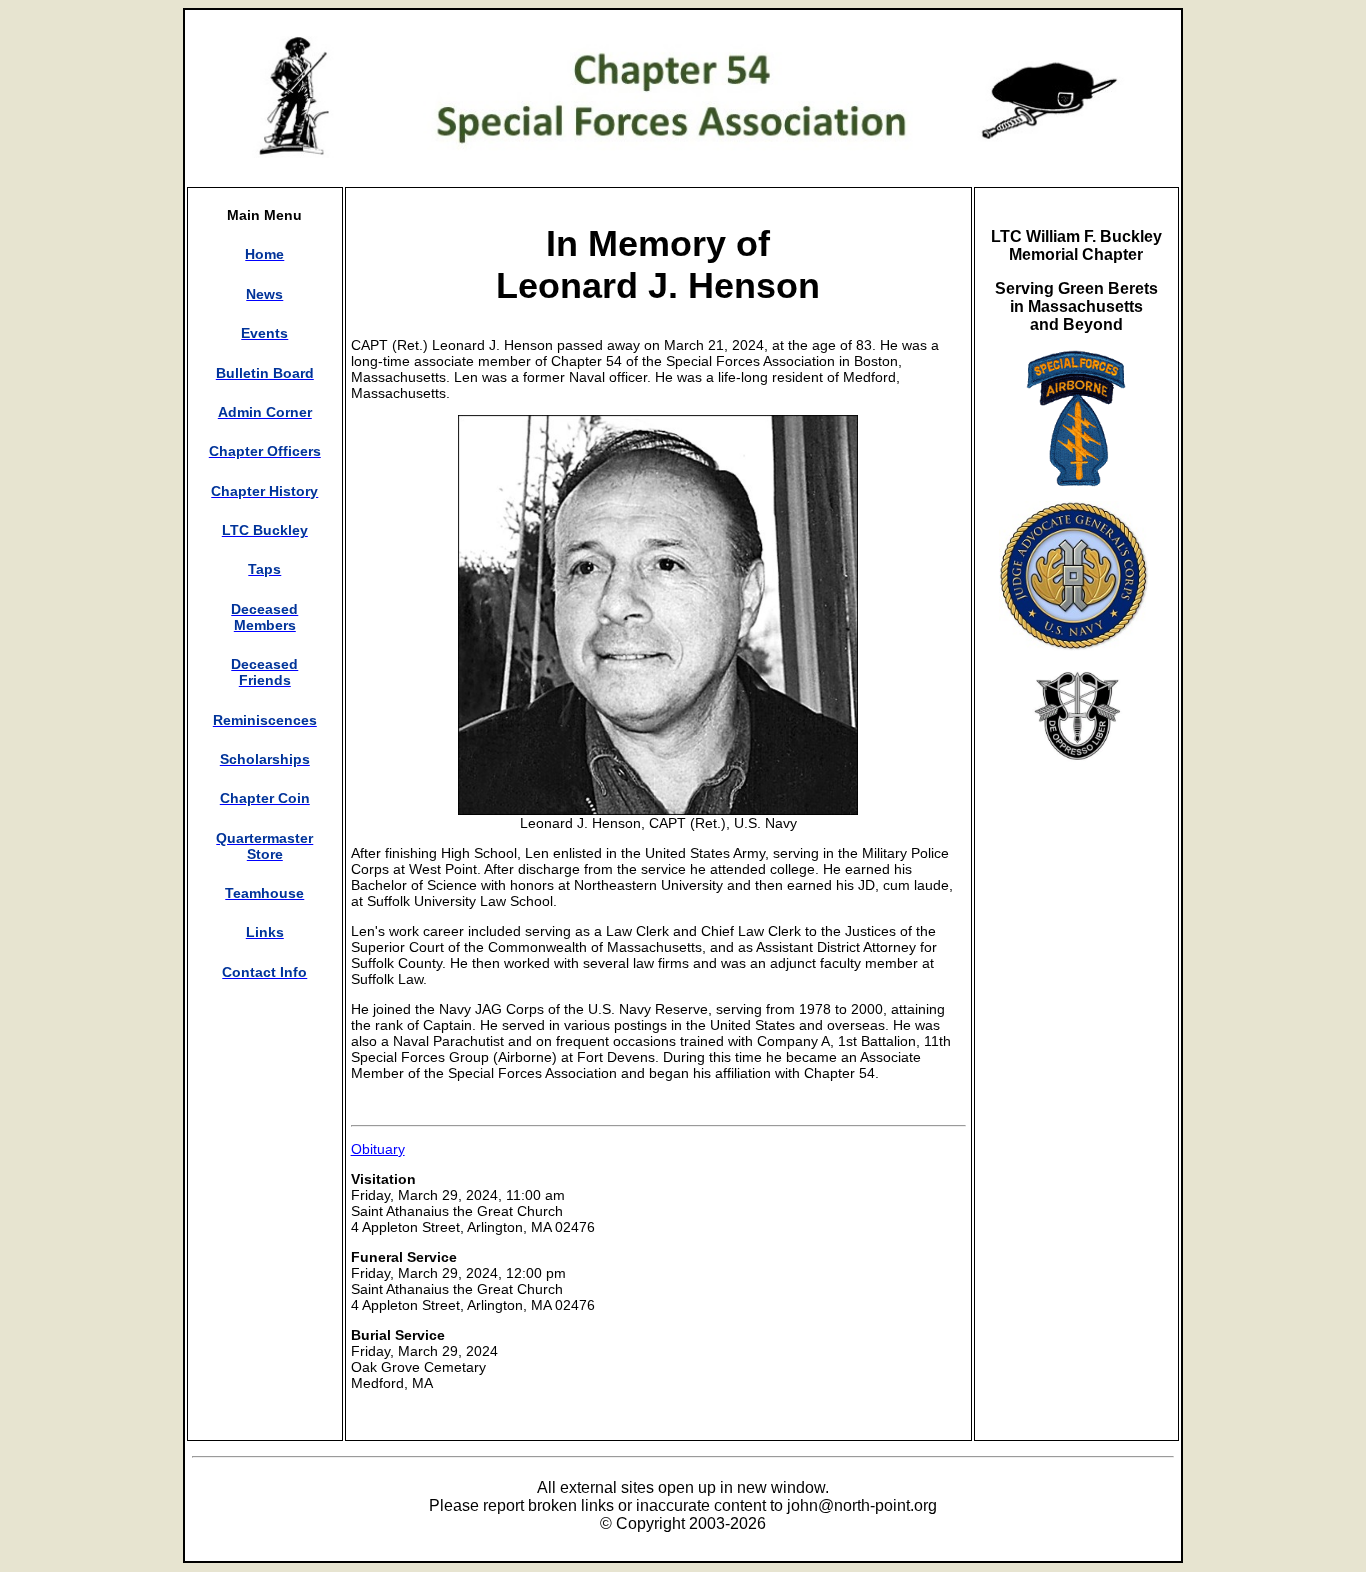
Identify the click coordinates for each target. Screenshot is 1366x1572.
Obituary (378, 1149)
